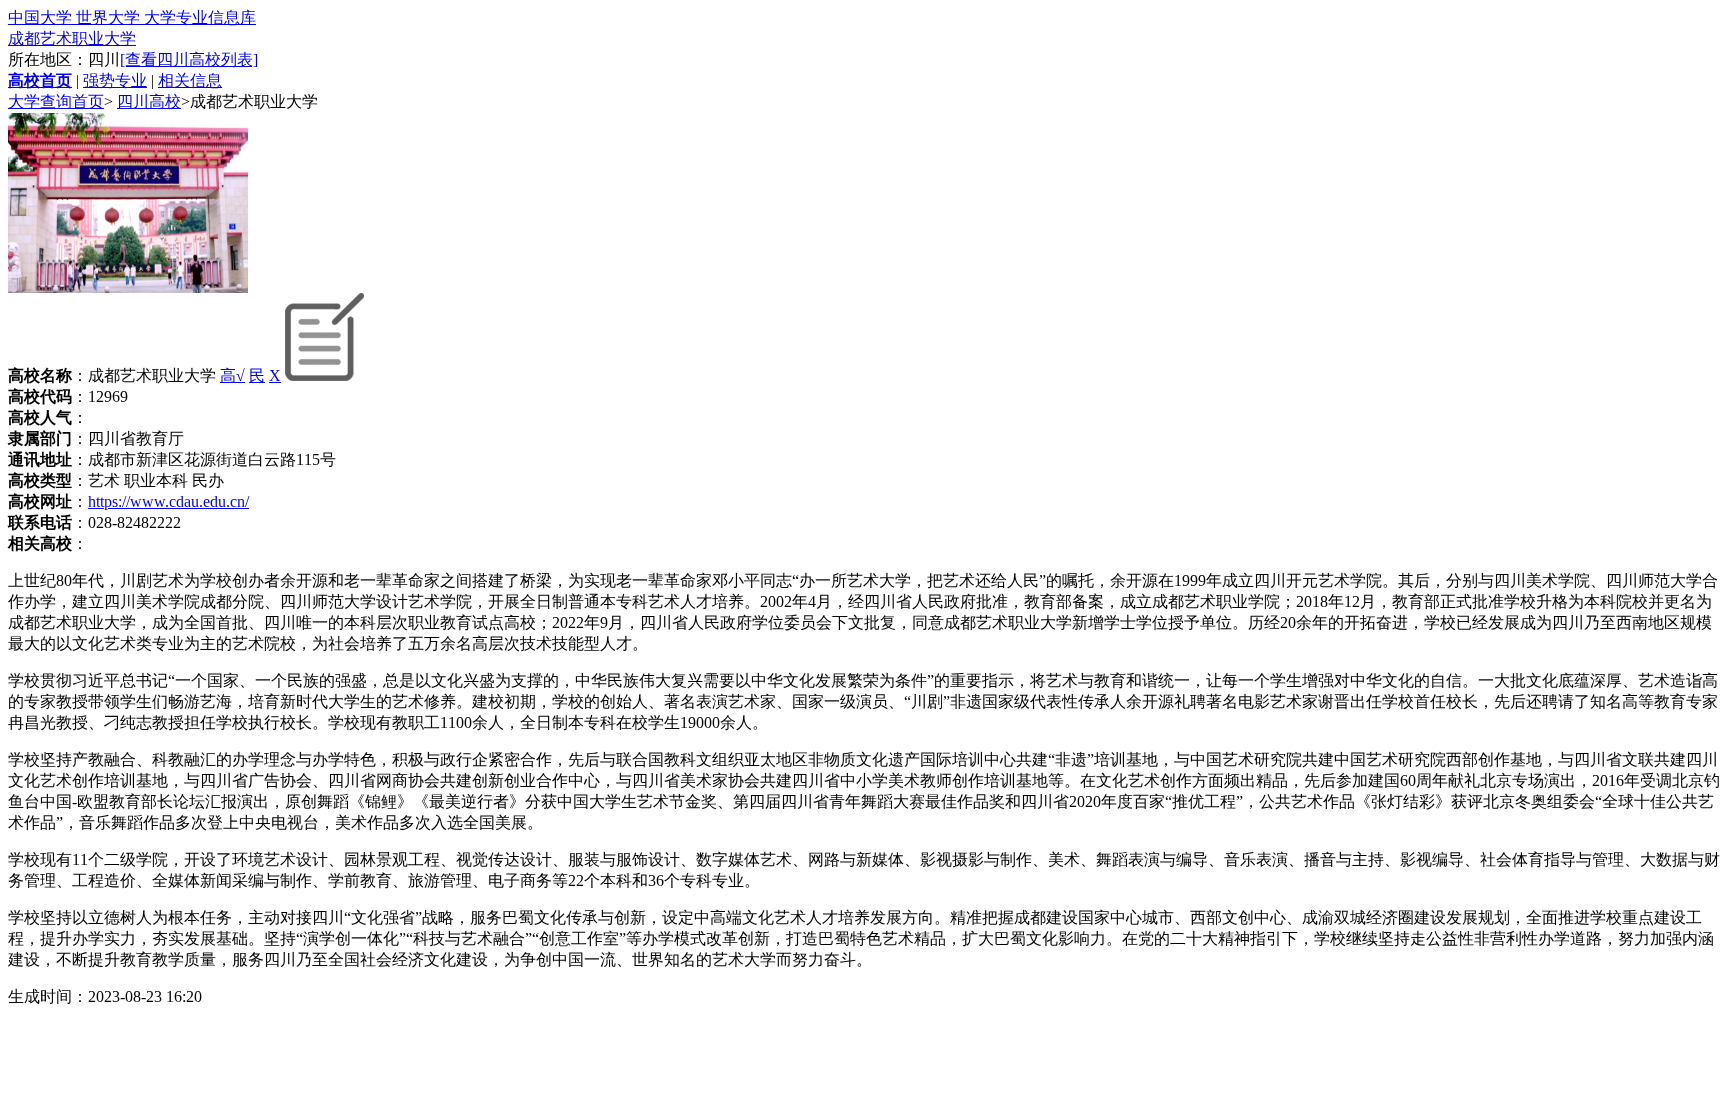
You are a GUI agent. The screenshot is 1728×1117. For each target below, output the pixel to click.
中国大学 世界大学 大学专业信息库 (132, 17)
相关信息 (190, 80)
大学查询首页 (56, 101)
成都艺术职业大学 (72, 38)
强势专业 (115, 80)
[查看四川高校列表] (189, 59)
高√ (232, 375)
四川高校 (149, 101)
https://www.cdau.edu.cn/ (168, 501)
